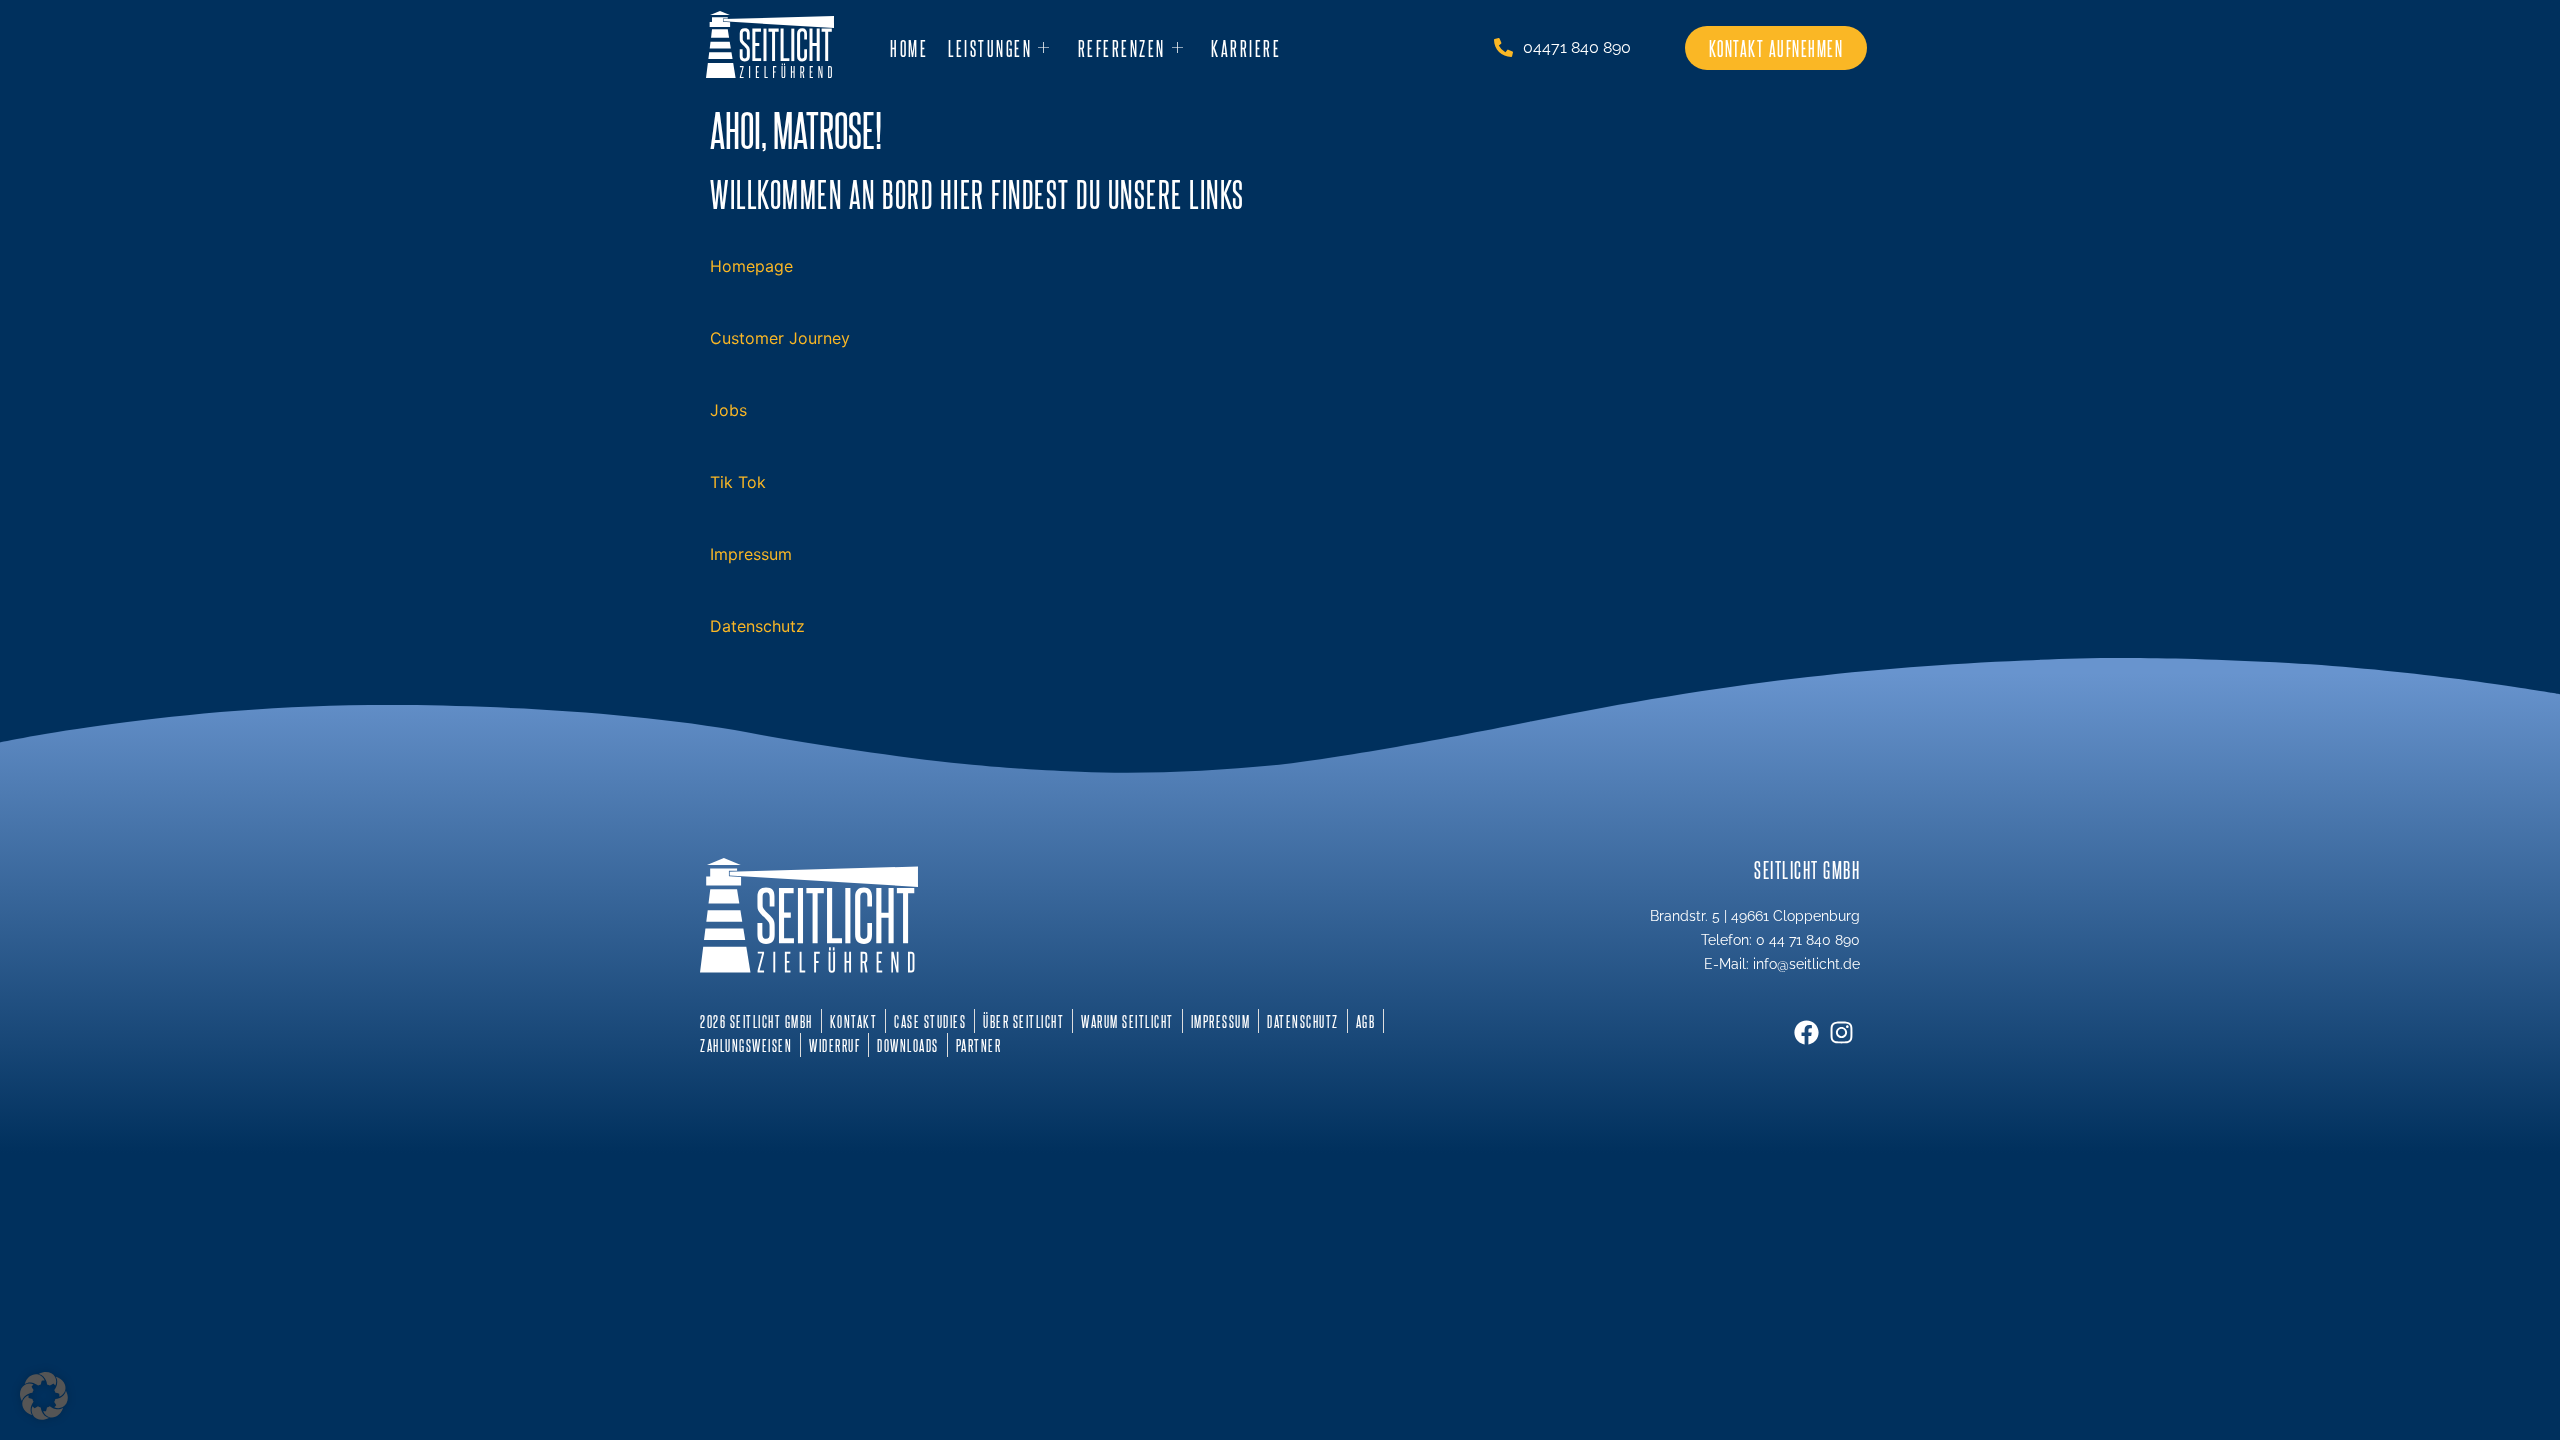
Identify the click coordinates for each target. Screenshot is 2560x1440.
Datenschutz (757, 626)
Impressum (751, 554)
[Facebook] (1806, 1032)
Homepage (751, 266)
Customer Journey (780, 338)
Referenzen (1122, 48)
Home (909, 48)
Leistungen (990, 48)
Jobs (728, 410)
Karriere (1246, 48)
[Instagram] (1841, 1032)
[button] (44, 1396)
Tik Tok (738, 482)
